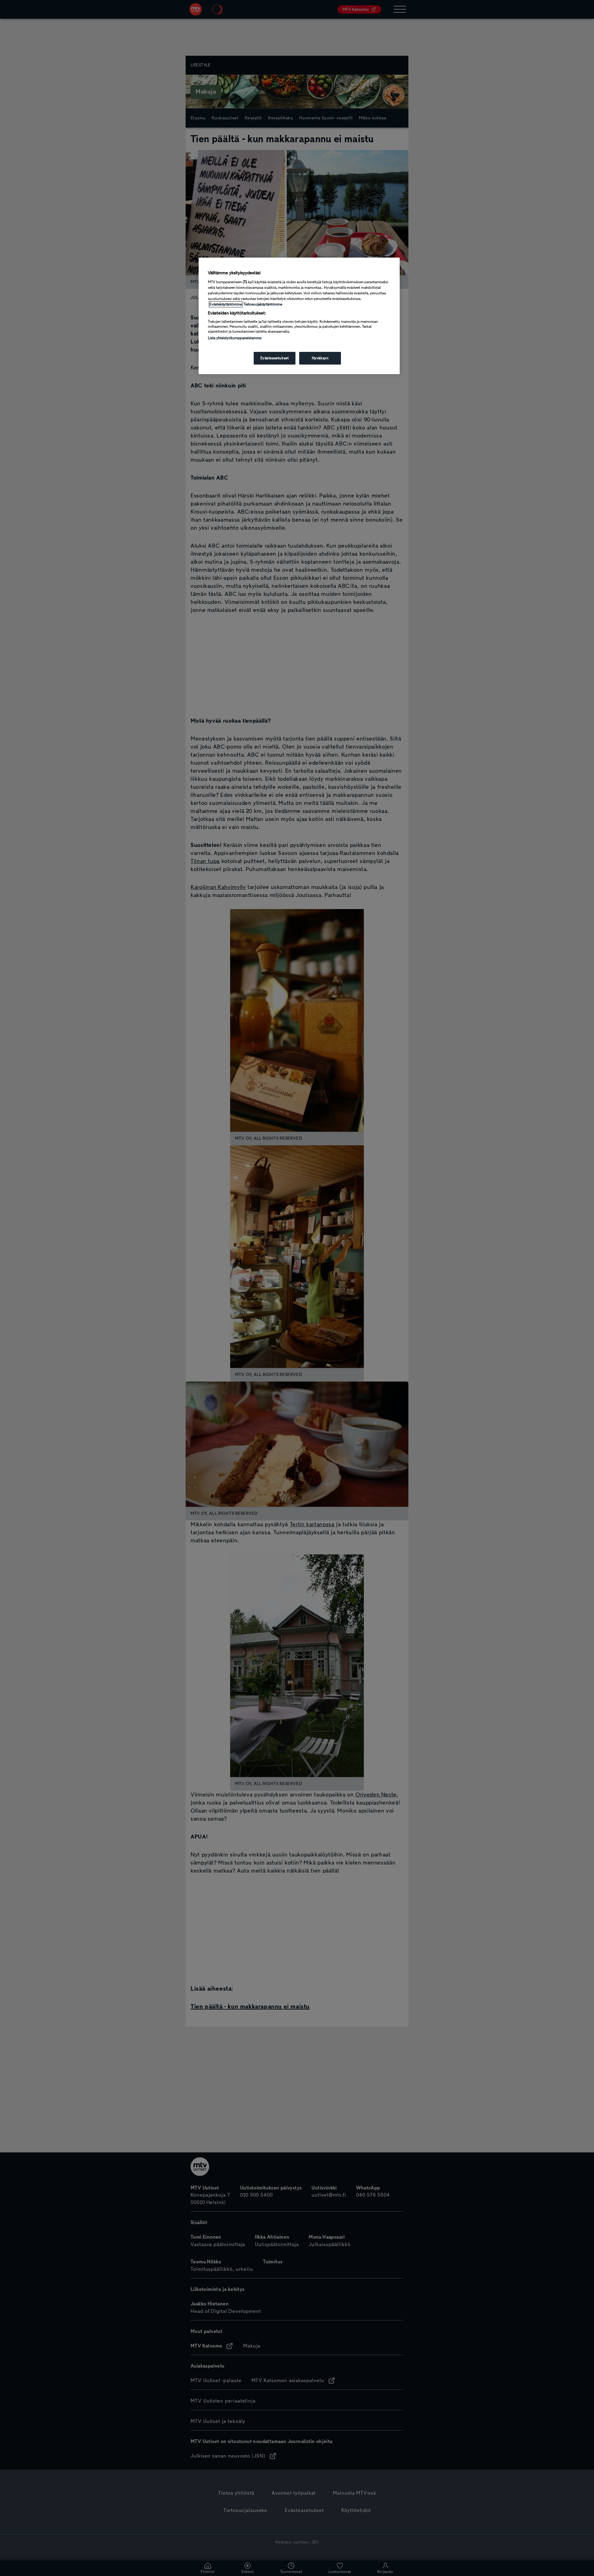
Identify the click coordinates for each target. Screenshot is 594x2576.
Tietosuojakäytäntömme (263, 304)
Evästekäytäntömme (226, 304)
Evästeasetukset (275, 358)
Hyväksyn (320, 358)
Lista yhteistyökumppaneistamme (235, 338)
